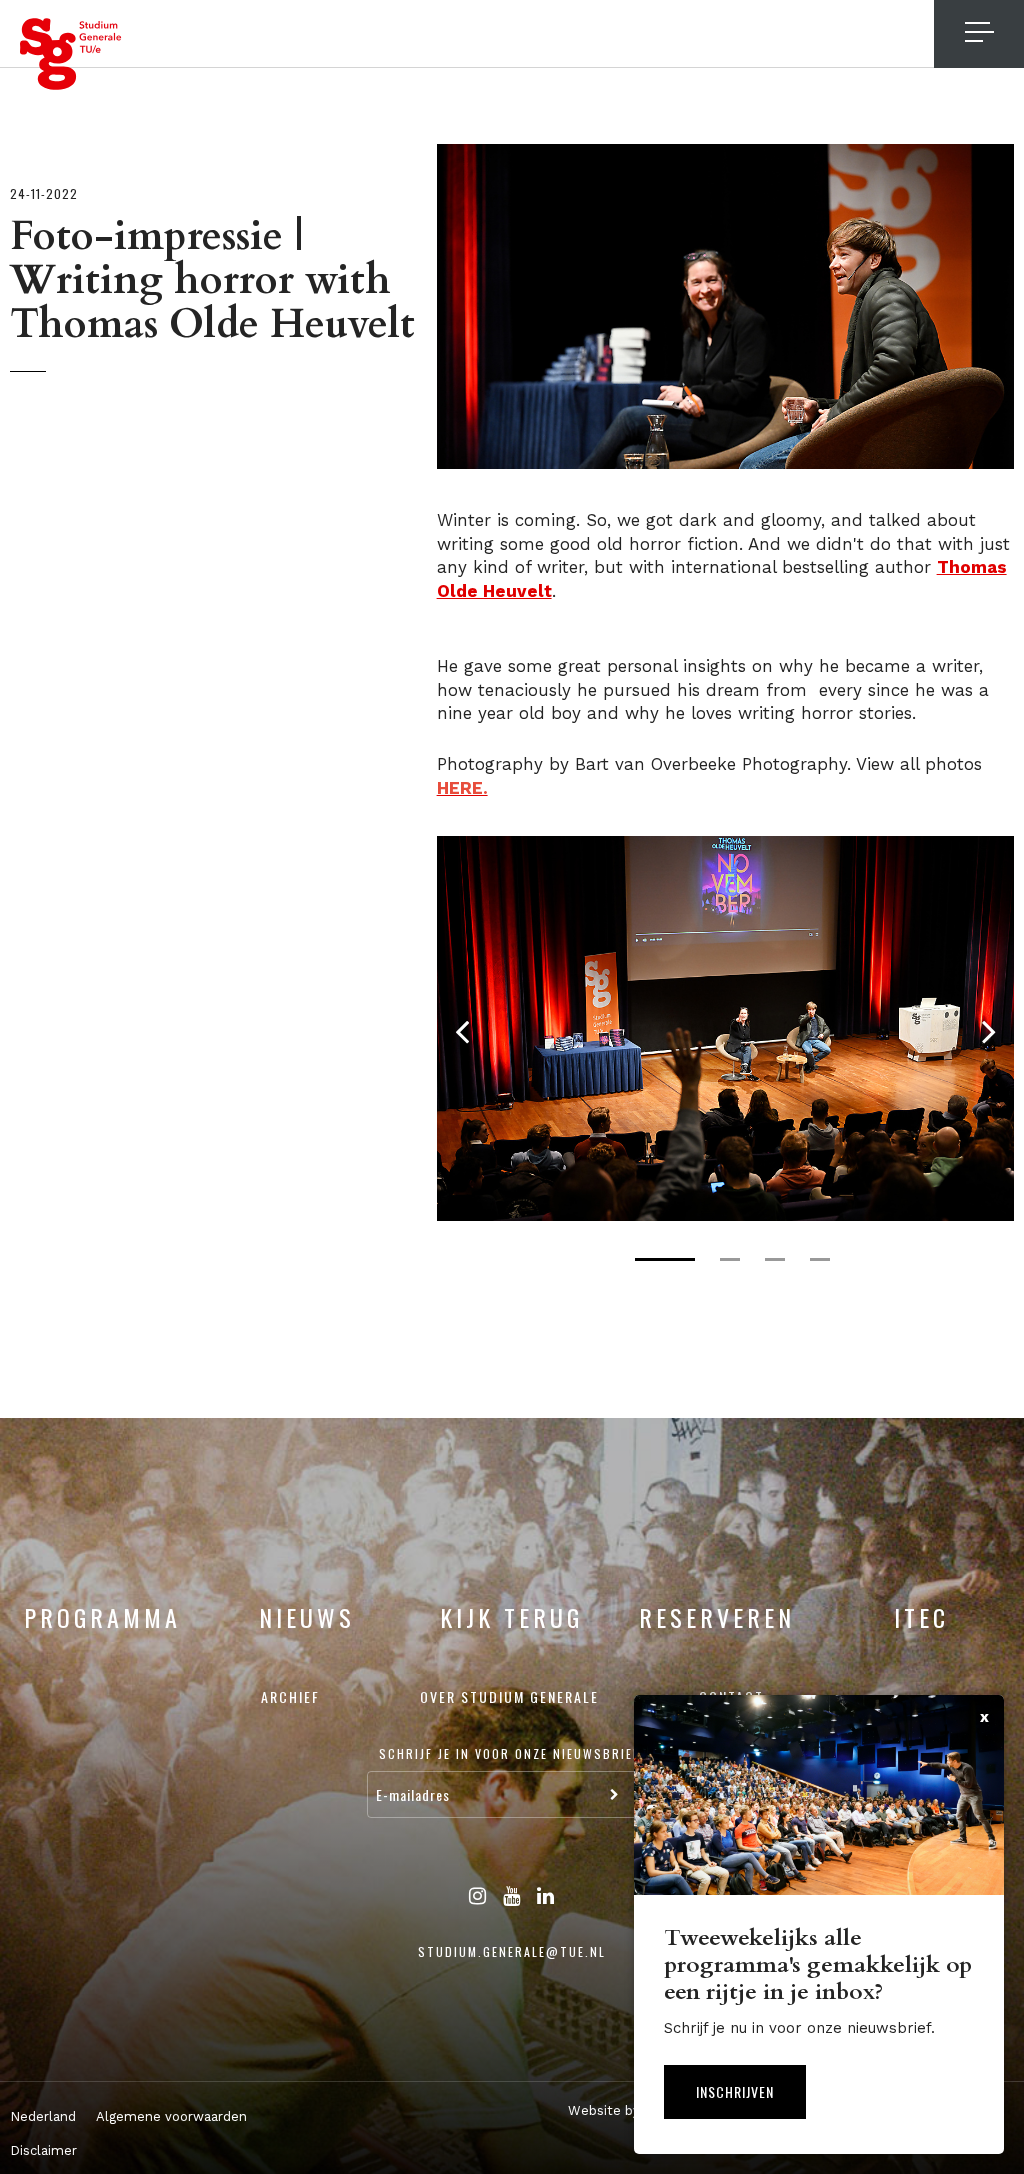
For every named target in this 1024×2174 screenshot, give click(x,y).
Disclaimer (43, 2150)
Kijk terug (511, 1617)
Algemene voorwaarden (171, 2116)
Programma (102, 1617)
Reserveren (717, 1617)
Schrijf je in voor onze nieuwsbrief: (512, 1753)
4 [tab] (820, 1259)
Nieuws (307, 1617)
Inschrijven (735, 2091)
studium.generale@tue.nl (512, 1951)
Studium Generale (71, 54)
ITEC (921, 1617)
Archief (290, 1696)
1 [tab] (665, 1259)
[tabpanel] (725, 1028)
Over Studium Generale (509, 1696)
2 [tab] (730, 1259)
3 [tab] (775, 1259)
